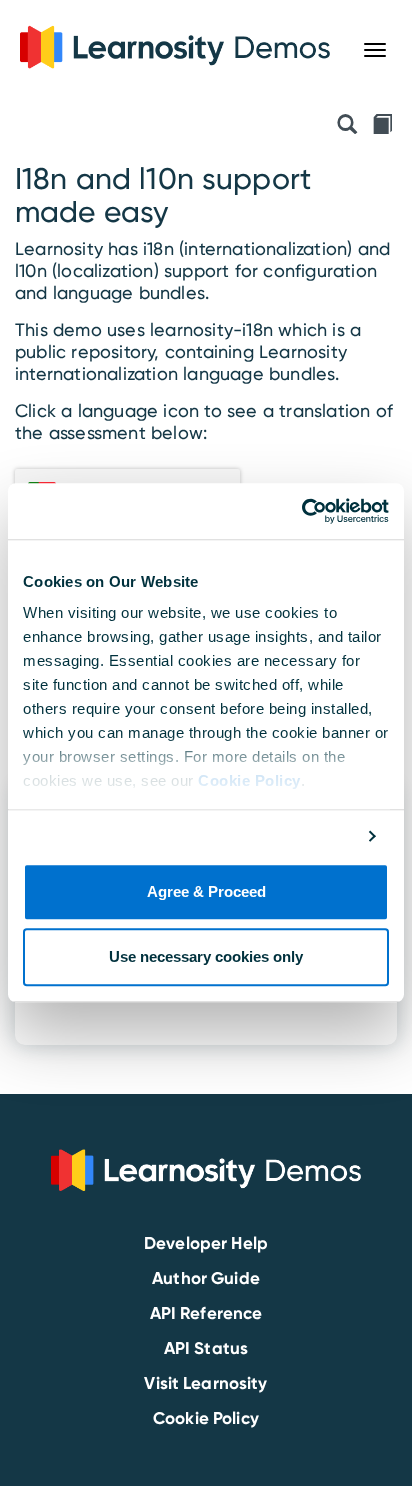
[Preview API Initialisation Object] (347, 126)
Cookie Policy (249, 780)
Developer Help (206, 1243)
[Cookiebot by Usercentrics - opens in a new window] (301, 511)
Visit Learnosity (205, 1383)
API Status (206, 1348)
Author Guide (206, 1278)
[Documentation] (382, 126)
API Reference (206, 1313)
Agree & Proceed (206, 891)
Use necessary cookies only (206, 957)
